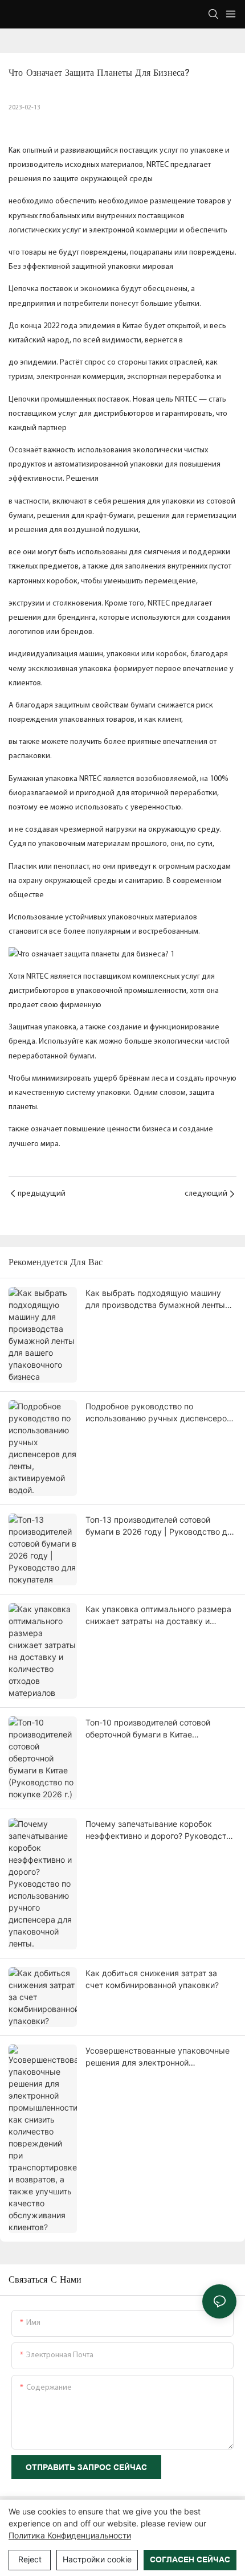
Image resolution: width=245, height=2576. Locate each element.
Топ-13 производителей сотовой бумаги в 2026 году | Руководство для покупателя (161, 1526)
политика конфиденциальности (70, 2535)
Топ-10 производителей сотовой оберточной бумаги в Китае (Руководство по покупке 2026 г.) (151, 1729)
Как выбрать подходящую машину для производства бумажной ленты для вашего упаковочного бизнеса (155, 1299)
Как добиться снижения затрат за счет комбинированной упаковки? (152, 1979)
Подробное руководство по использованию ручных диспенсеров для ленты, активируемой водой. (158, 1413)
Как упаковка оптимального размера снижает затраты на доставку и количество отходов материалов (158, 1616)
